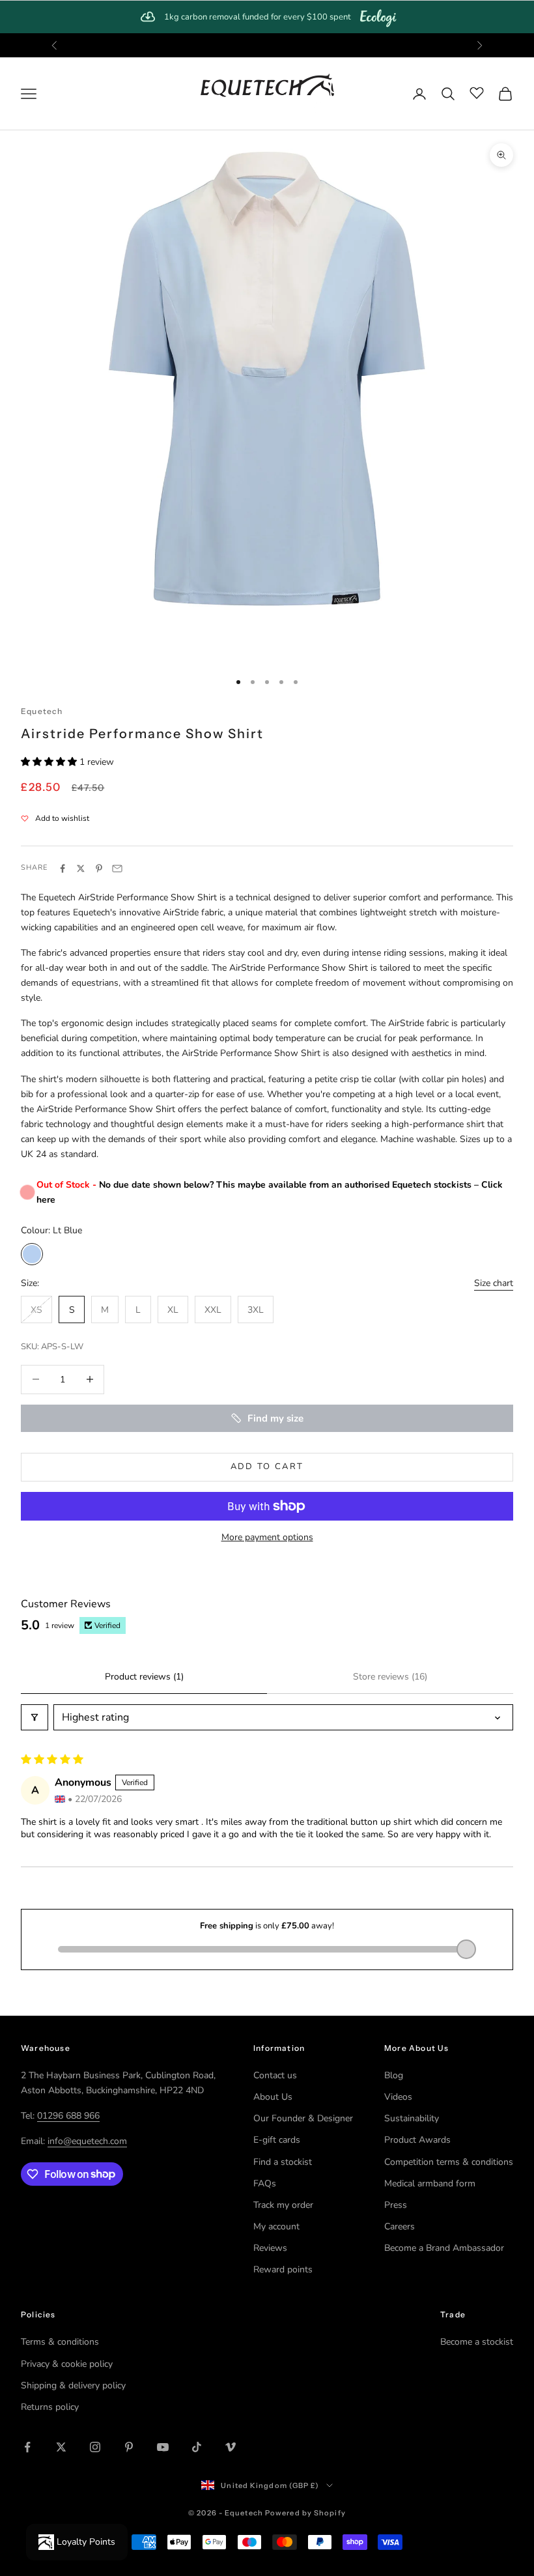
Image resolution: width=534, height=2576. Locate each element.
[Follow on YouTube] (163, 2447)
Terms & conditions (60, 2342)
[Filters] (35, 1717)
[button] (50, 762)
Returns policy (50, 2407)
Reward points (283, 2269)
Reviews (270, 2248)
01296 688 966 (68, 2116)
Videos (398, 2097)
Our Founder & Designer (303, 2118)
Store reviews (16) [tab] (390, 1677)
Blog (394, 2075)
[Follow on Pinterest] (129, 2447)
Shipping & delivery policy (73, 2385)
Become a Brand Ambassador (444, 2248)
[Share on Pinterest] (99, 868)
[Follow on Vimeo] (231, 2447)
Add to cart (267, 1467)
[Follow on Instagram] (95, 2447)
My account (276, 2226)
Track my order (283, 2205)
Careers (400, 2226)
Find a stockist (283, 2162)
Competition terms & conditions (449, 2162)
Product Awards (417, 2140)
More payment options (267, 1537)
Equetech (42, 711)
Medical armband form (430, 2183)
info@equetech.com (87, 2141)
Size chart (494, 1283)
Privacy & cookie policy (67, 2364)
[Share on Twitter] (81, 868)
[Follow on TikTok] (197, 2447)
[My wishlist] (477, 92)
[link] (267, 17)
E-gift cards (277, 2140)
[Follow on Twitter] (61, 2447)
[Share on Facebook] (63, 868)
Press (396, 2205)
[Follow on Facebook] (27, 2447)
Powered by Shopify (305, 2513)
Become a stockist (477, 2342)
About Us (273, 2097)
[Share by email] (117, 868)
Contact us (275, 2075)
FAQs (265, 2183)
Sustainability (412, 2118)
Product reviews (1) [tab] (144, 1677)
